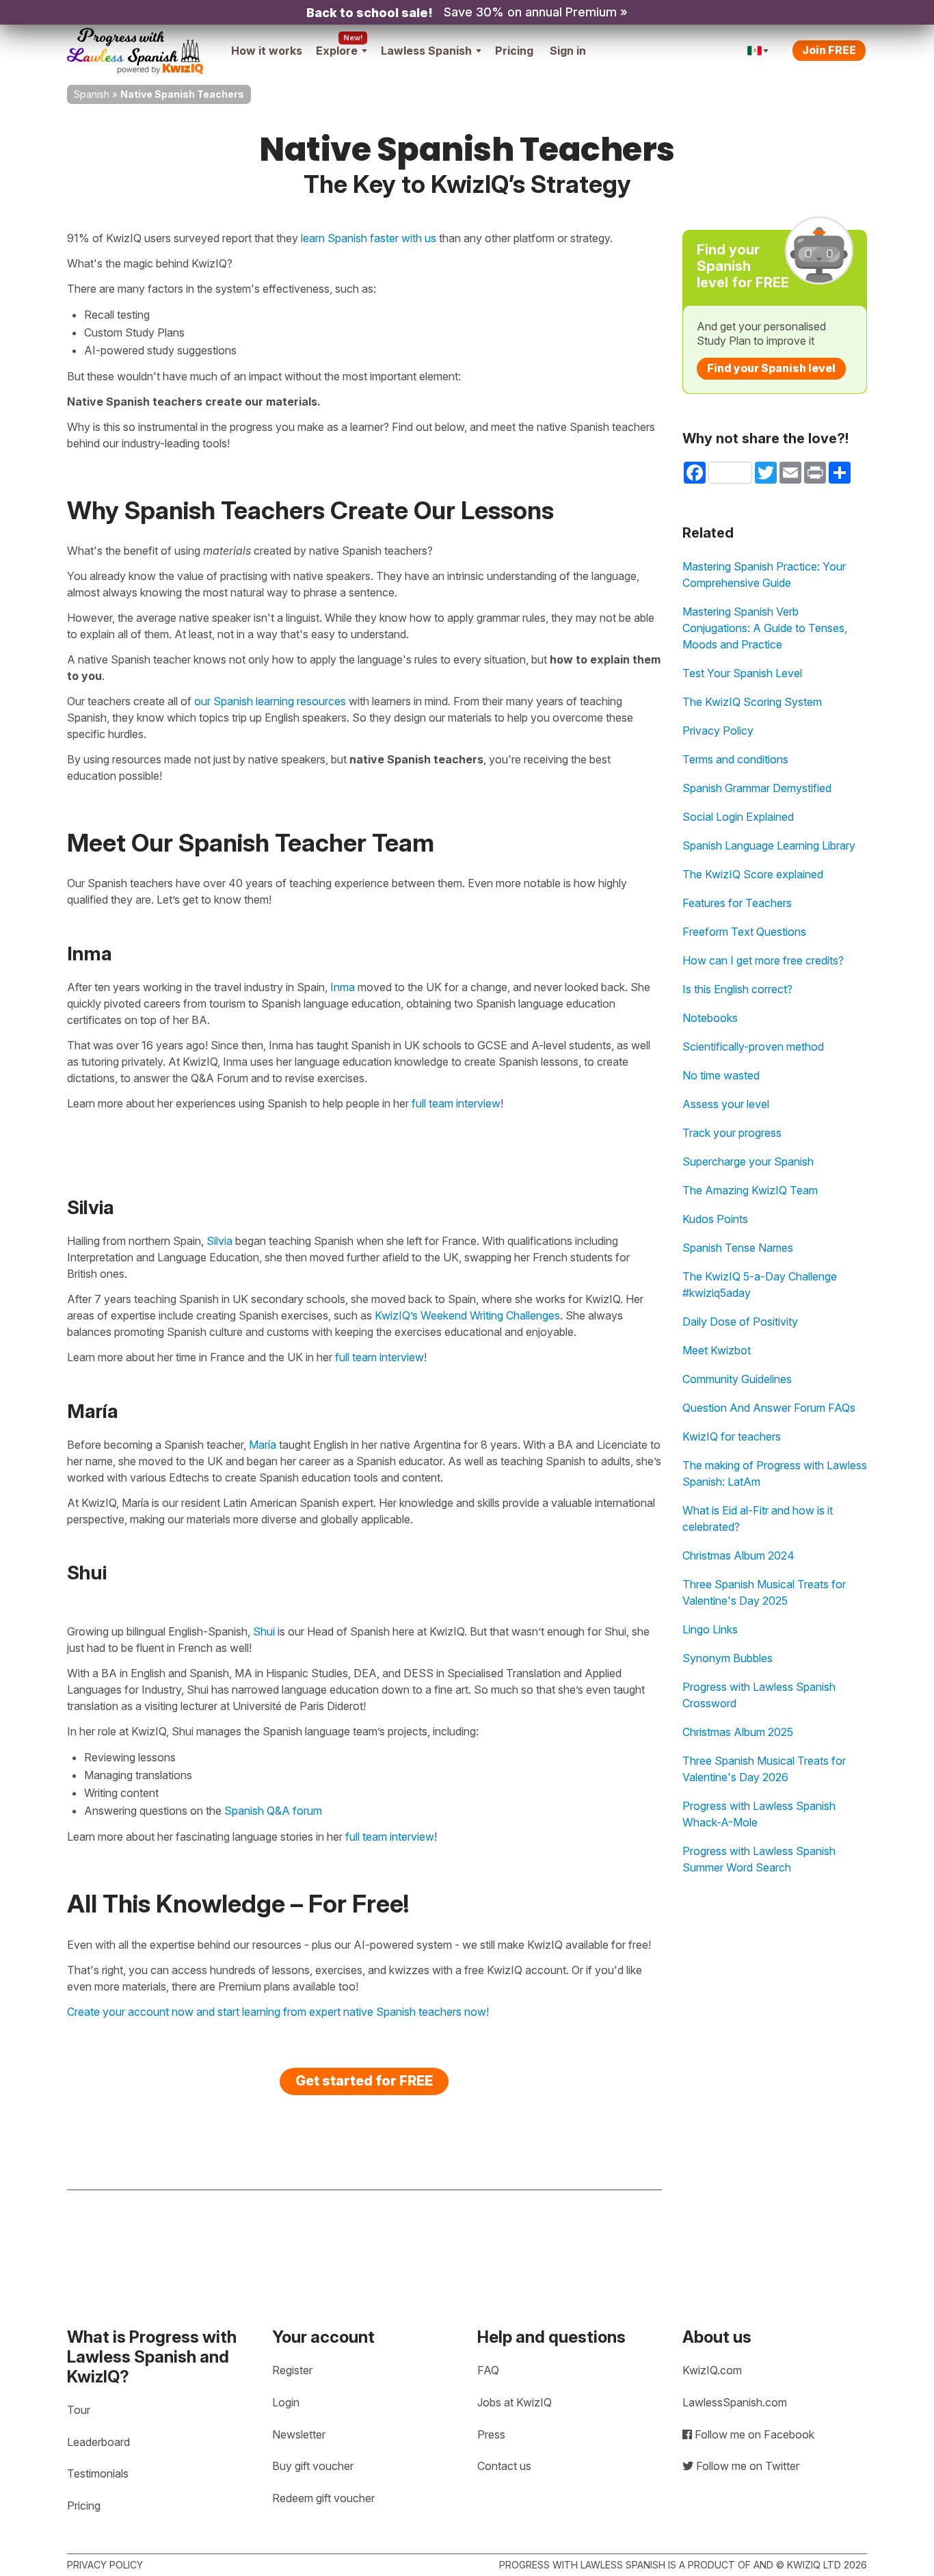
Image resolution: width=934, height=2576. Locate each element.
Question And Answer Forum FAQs (769, 1408)
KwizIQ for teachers (732, 1436)
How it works (267, 51)
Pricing (514, 51)
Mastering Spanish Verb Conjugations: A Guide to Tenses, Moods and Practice (765, 628)
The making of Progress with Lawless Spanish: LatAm (775, 1473)
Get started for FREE (364, 2081)
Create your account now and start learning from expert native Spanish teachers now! (278, 2012)
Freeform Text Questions (744, 932)
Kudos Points (715, 1219)
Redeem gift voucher (323, 2498)
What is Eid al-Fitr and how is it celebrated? (758, 1519)
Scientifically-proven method (753, 1047)
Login (286, 2402)
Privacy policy (105, 2565)
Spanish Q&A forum (273, 1811)
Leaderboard (98, 2442)
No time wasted (721, 1075)
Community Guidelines (737, 1379)
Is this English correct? (737, 989)
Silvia (219, 1241)
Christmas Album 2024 (738, 1555)
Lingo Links (710, 1629)
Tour (79, 2410)
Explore (337, 51)
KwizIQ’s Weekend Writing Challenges (467, 1315)
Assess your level (726, 1104)
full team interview (456, 1103)
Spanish (92, 94)
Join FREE (829, 50)
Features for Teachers (737, 903)
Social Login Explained (738, 817)
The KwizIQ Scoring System (752, 702)
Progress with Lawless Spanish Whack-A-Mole (759, 1814)
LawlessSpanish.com (735, 2402)
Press (491, 2434)
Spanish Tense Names (738, 1248)
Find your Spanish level (771, 368)
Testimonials (98, 2473)
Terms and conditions (735, 759)
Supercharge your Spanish (748, 1161)
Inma (343, 987)
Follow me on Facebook (753, 2434)
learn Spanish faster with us (369, 238)
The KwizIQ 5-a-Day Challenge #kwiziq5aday (760, 1285)
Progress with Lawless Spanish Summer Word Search (759, 1859)
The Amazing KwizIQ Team (750, 1190)
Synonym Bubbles (728, 1658)
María (263, 1445)
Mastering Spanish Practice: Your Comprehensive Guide (764, 575)
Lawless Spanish (426, 51)
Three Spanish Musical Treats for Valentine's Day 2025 (764, 1592)
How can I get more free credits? (763, 960)
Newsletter (299, 2434)
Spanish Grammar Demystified (757, 788)
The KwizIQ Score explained (753, 874)
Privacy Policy (718, 731)
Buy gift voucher (313, 2466)
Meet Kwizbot (717, 1350)
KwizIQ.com (712, 2370)
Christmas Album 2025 (738, 1732)
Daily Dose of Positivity (740, 1322)
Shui (264, 1631)
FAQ (488, 2370)
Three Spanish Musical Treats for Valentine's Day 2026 (764, 1769)
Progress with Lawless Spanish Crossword (759, 1695)
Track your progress (732, 1133)
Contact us (504, 2466)
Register (292, 2370)
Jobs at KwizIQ (515, 2402)
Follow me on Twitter (746, 2466)
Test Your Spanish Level (742, 673)
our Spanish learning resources (270, 701)
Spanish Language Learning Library (769, 845)
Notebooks (710, 1018)
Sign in (568, 51)
